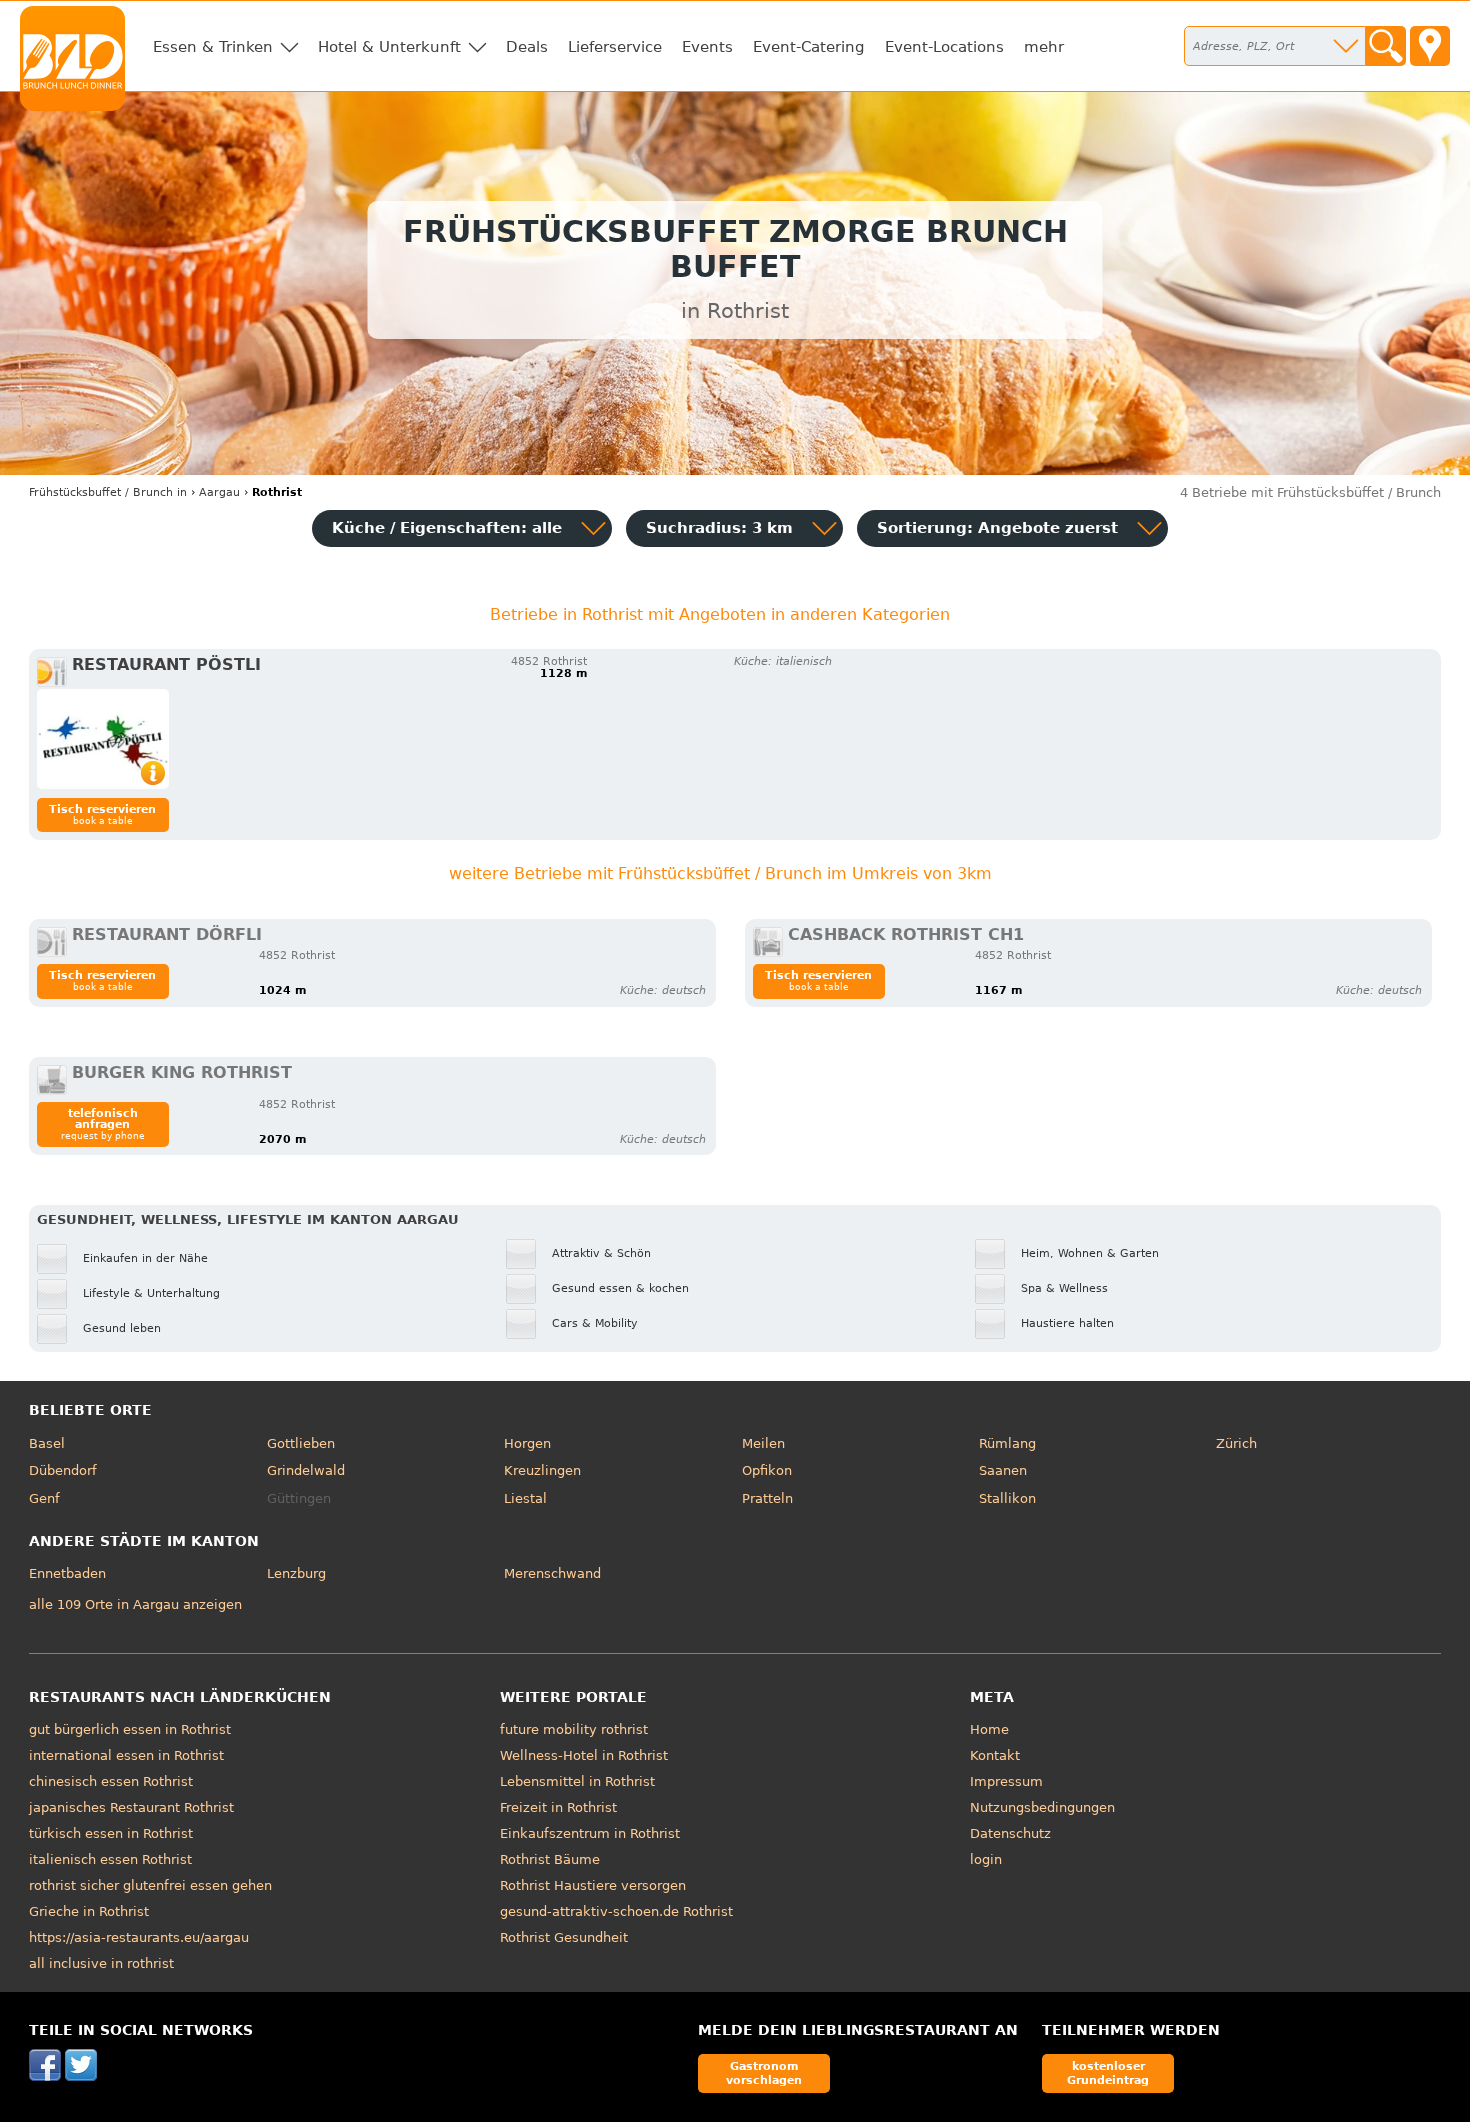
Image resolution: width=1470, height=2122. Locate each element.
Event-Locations (944, 47)
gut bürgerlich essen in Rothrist (130, 1729)
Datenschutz (1010, 1833)
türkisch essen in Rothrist (111, 1833)
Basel (47, 1443)
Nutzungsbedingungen (1042, 1807)
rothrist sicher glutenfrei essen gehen (150, 1885)
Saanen (1003, 1470)
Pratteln (767, 1498)
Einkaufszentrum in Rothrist (590, 1833)
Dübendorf (63, 1470)
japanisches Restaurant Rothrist (131, 1807)
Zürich (1236, 1443)
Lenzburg (296, 1573)
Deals (527, 47)
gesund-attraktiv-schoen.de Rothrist (616, 1911)
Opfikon (767, 1470)
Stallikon (1007, 1498)
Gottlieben (301, 1443)
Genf (44, 1498)
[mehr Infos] (103, 739)
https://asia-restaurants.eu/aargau (139, 1937)
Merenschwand (552, 1573)
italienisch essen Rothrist (110, 1859)
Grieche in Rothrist (89, 1911)
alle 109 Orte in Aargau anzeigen (135, 1604)
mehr (1044, 47)
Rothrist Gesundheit (564, 1937)
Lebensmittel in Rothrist (577, 1781)
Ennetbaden (67, 1573)
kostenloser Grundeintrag (1108, 2072)
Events (707, 47)
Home (989, 1729)
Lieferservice (615, 47)
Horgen (527, 1443)
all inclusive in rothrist (101, 1963)
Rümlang (1007, 1443)
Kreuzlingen (542, 1470)
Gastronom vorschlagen (764, 2072)
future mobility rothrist (574, 1729)
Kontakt (995, 1755)
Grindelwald (306, 1470)
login (986, 1859)
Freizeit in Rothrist (558, 1807)
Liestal (525, 1498)
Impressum (1006, 1781)
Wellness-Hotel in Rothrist (584, 1755)
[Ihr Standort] (1430, 46)
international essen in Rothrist (126, 1755)
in (108, 492)
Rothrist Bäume (550, 1859)
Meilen (763, 1443)
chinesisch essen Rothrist (111, 1781)
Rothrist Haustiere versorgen (593, 1885)
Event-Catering (809, 47)
